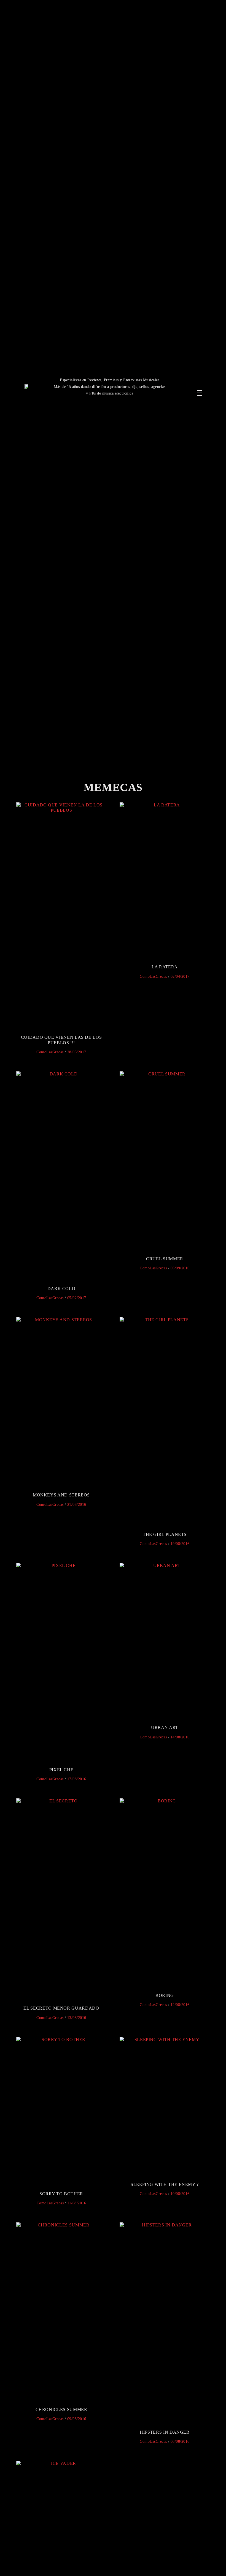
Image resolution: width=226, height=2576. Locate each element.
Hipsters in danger (165, 2432)
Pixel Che (61, 1770)
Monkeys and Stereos (61, 1495)
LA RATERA (165, 967)
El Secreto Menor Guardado (61, 2008)
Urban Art (165, 1727)
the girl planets (165, 1534)
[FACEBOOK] (186, 384)
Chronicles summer (61, 2409)
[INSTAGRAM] (196, 384)
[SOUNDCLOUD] (206, 384)
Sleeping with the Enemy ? (165, 2184)
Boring (165, 1995)
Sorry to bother (61, 2194)
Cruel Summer (165, 1259)
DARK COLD (61, 1289)
